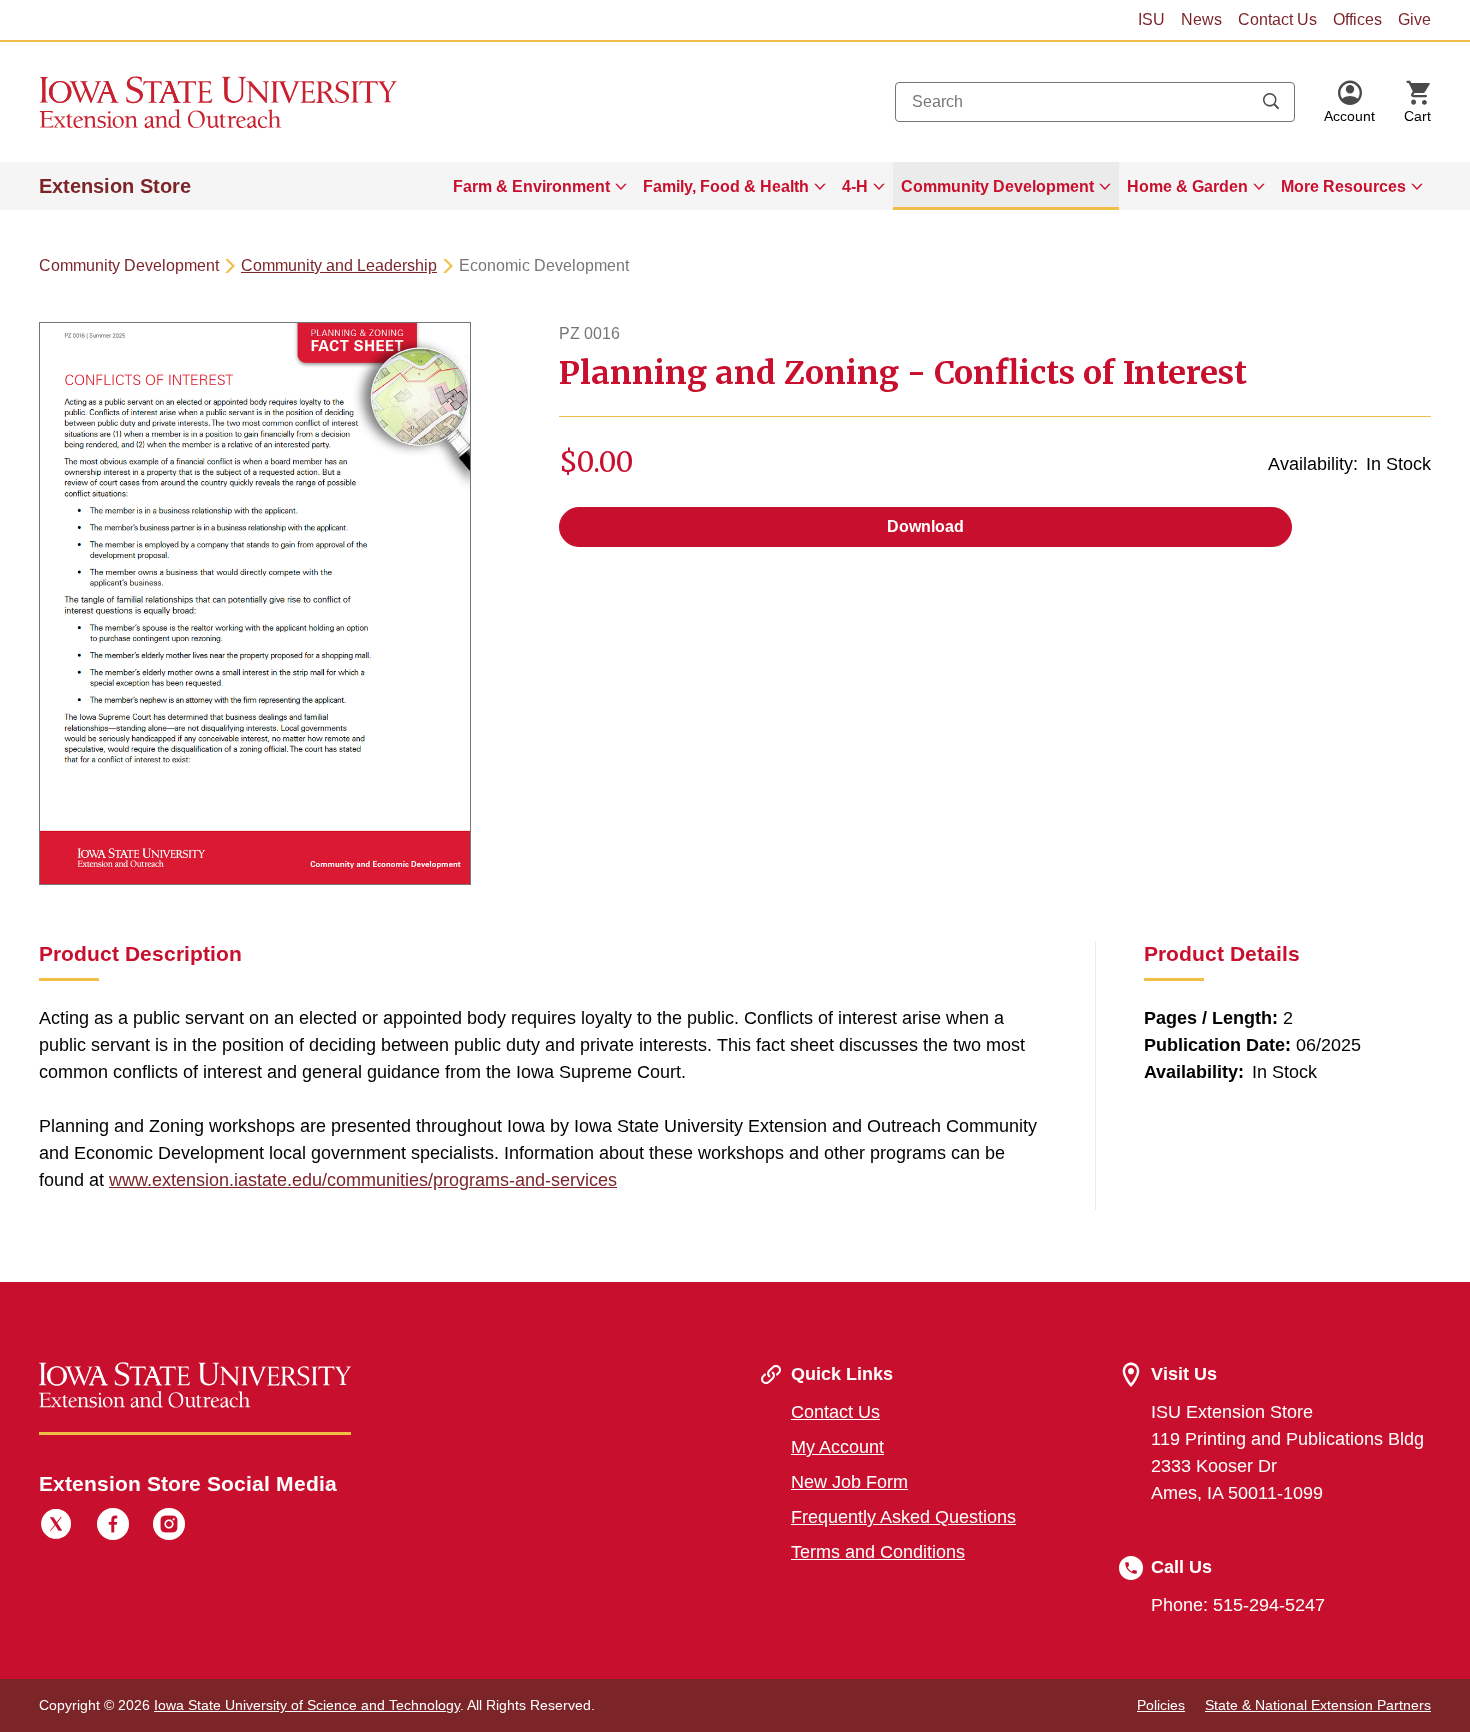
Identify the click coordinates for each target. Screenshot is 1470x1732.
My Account (837, 1447)
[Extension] (218, 102)
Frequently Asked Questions (903, 1517)
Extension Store (115, 186)
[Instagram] (169, 1527)
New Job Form (849, 1482)
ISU (1151, 19)
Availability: (1313, 464)
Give (1414, 19)
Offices (1357, 19)
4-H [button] (855, 186)
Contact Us (1277, 19)
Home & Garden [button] (1187, 186)
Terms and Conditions (878, 1552)
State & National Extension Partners (1318, 1705)
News (1201, 19)
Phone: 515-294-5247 (1238, 1605)
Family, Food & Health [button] (726, 186)
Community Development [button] (997, 186)
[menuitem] (540, 186)
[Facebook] (113, 1527)
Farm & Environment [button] (531, 186)
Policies (1161, 1705)
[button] (1349, 102)
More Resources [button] (1343, 186)
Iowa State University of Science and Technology (307, 1705)
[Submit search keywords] (1271, 102)
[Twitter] (56, 1527)
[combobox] (1095, 102)
